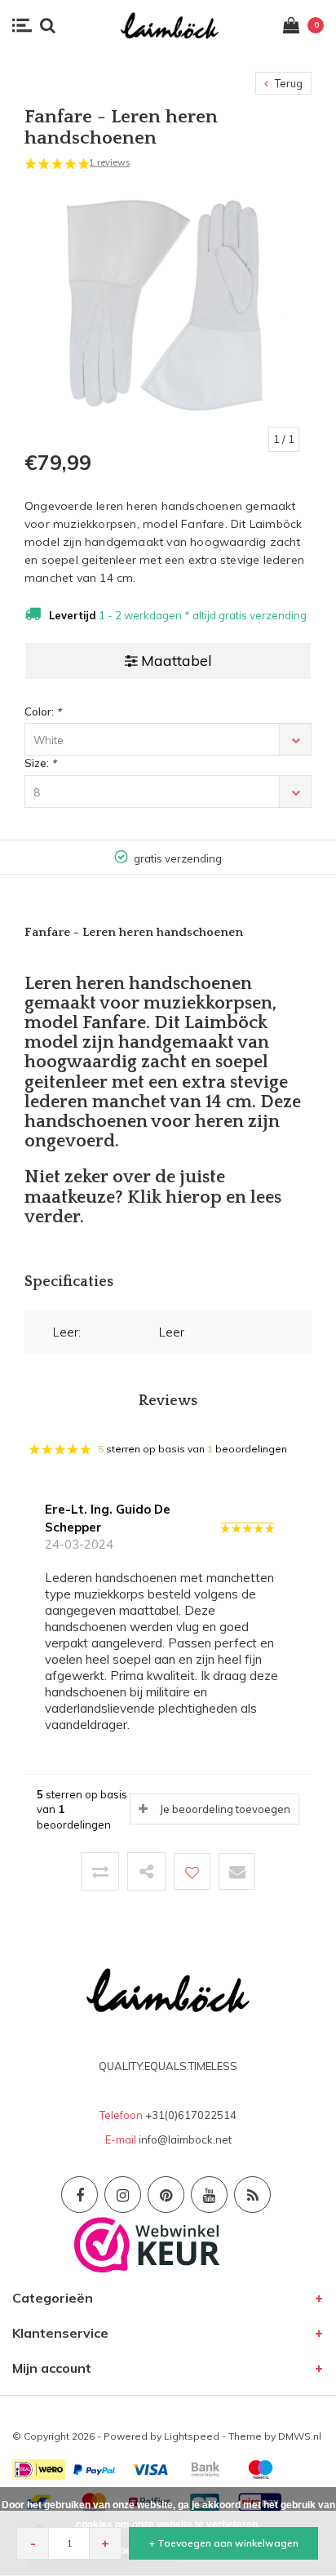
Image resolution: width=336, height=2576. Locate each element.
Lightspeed (192, 2436)
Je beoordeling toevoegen (225, 1809)
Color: (43, 712)
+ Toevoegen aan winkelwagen (224, 2543)
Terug (287, 83)
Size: (40, 763)
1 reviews (109, 162)
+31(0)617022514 (191, 2115)
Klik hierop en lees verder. (153, 1207)
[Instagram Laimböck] (123, 2195)
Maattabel (177, 661)
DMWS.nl (300, 2436)
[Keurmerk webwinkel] (147, 2243)
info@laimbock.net (185, 2139)
